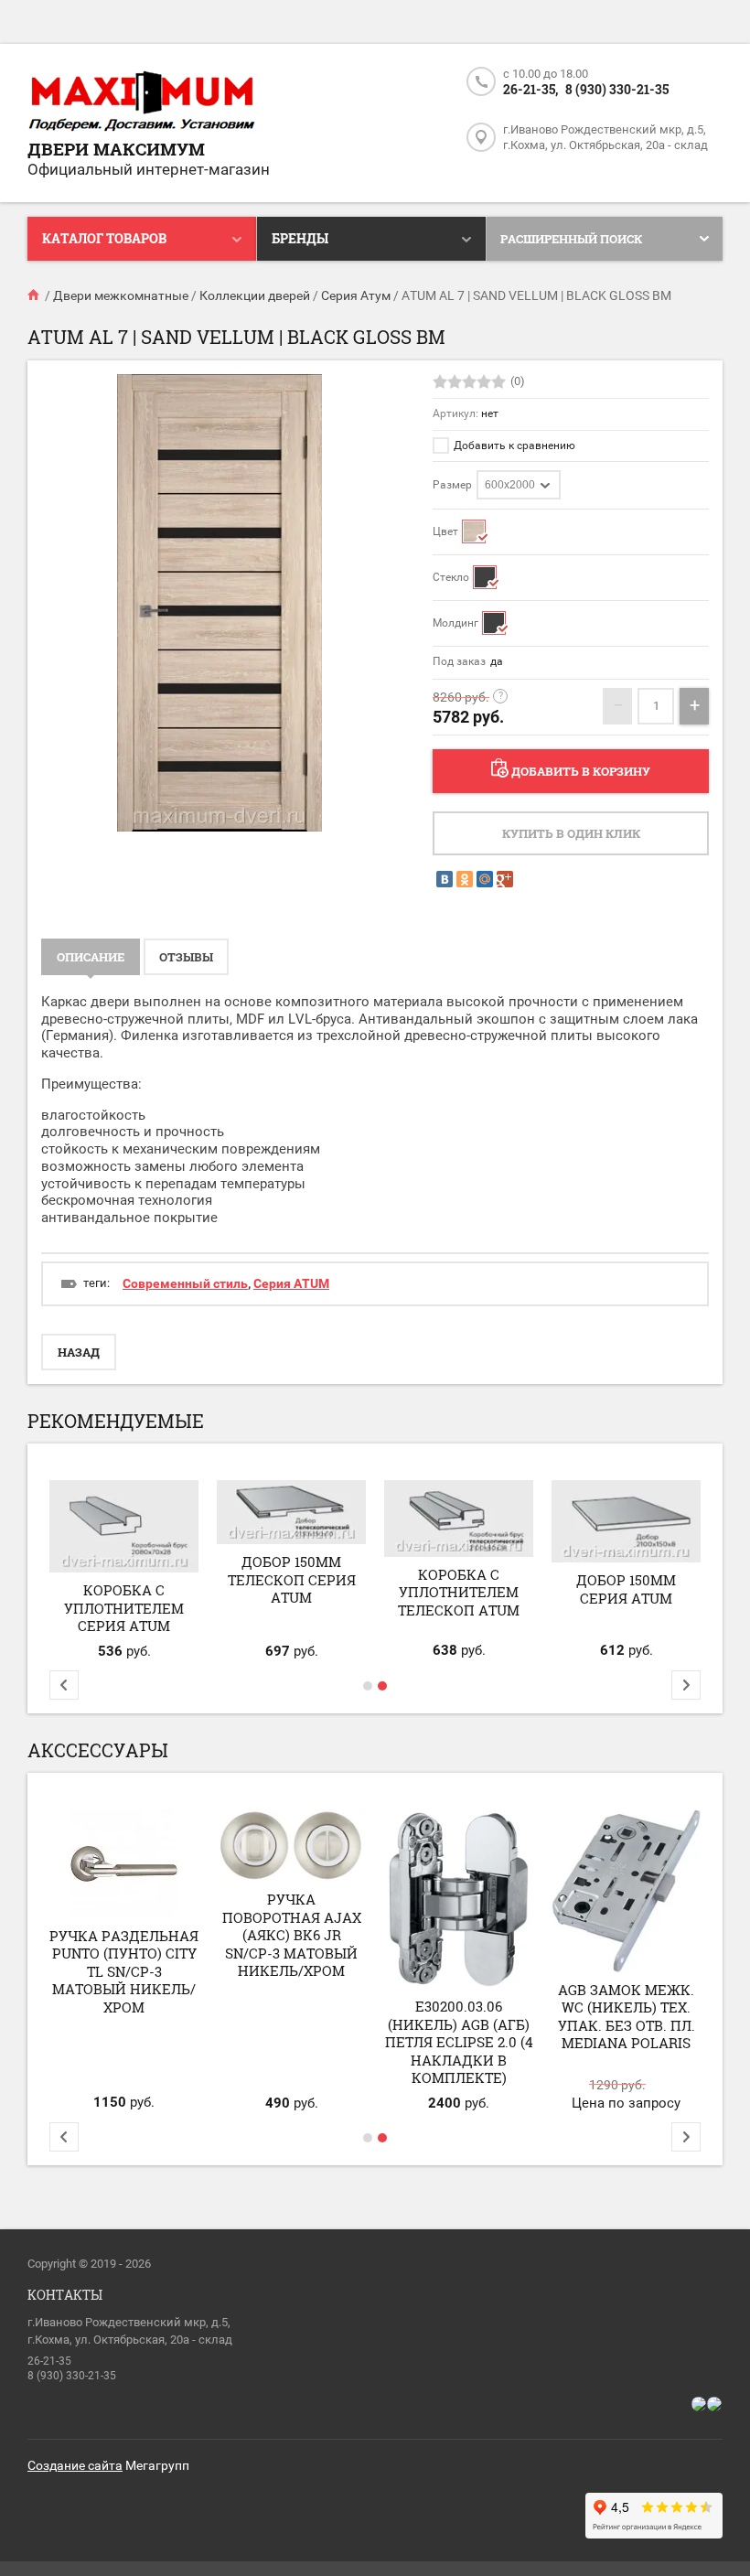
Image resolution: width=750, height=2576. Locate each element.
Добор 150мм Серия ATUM (626, 1589)
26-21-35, (530, 89)
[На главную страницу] (142, 102)
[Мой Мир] (485, 879)
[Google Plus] (505, 879)
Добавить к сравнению (513, 445)
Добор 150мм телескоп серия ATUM (292, 1579)
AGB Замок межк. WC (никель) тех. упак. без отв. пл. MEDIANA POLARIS (627, 2017)
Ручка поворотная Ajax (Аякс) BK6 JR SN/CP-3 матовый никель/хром (292, 1935)
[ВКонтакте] (445, 879)
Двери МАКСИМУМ (116, 149)
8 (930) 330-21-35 (617, 89)
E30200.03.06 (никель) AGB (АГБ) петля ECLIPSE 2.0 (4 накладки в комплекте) (459, 2042)
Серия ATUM (291, 1283)
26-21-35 (49, 2361)
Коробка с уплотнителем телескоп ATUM (459, 1592)
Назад (79, 1352)
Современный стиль (185, 1283)
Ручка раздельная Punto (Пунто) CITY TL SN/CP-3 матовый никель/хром (124, 1971)
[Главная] (35, 295)
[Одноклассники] (465, 879)
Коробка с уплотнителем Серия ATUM (124, 1608)
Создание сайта (75, 2465)
